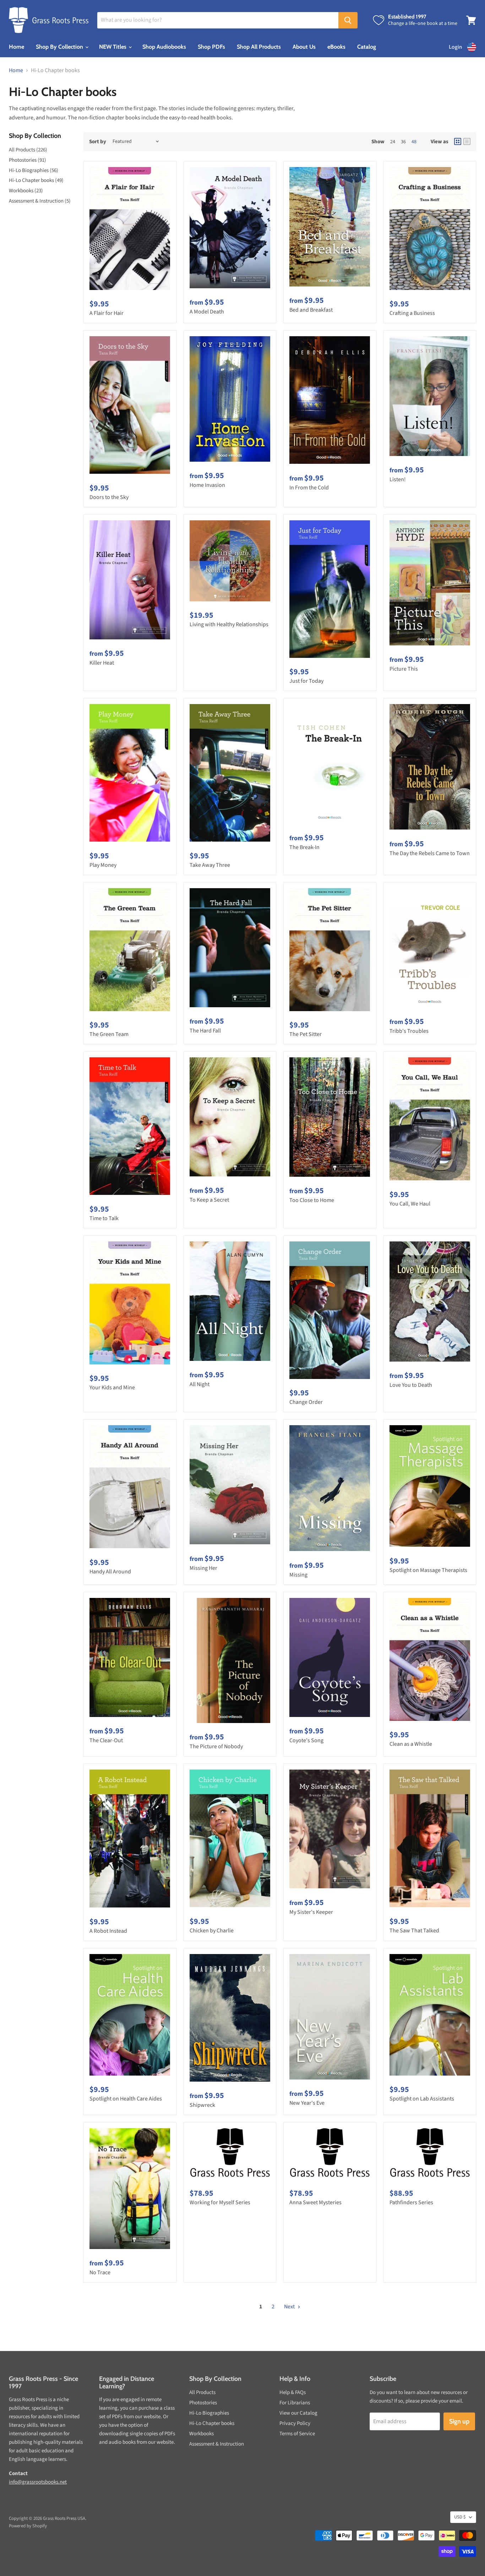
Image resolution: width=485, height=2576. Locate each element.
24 (393, 142)
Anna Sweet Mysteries (315, 2202)
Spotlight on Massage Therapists (428, 1570)
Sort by (98, 142)
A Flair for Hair (107, 313)
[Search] (348, 20)
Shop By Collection (60, 47)
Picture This (404, 669)
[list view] (467, 141)
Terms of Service (297, 2434)
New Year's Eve (307, 2103)
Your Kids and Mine (112, 1388)
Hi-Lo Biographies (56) (34, 170)
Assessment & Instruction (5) (40, 201)
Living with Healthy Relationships (229, 624)
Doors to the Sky (109, 497)
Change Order (306, 1402)
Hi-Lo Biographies (209, 2413)
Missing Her (203, 1568)
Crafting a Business (412, 313)
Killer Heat (102, 663)
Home (17, 47)
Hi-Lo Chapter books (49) (36, 180)
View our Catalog (298, 2413)
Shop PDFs (211, 47)
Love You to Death (411, 1385)
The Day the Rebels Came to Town (430, 853)
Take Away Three (210, 865)
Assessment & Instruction (217, 2444)
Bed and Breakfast (311, 310)
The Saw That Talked (414, 1931)
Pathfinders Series (411, 2202)
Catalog (367, 47)
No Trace (100, 2272)
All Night (200, 1384)
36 (403, 142)
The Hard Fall (205, 1031)
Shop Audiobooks (164, 47)
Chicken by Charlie (212, 1931)
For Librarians (295, 2403)
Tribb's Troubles (409, 1031)
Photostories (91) (28, 160)
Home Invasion (207, 485)
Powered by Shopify (28, 2526)
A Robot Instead (108, 1931)
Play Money (103, 865)
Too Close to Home (312, 1200)
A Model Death (207, 312)
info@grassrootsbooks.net (38, 2482)
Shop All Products (259, 47)
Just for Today (306, 681)
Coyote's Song (306, 1740)
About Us (304, 47)
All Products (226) (28, 150)
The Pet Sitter (306, 1034)
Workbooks (201, 2434)
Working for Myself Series (220, 2202)
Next (290, 2307)
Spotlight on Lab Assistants (422, 2099)
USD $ (460, 2517)
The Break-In (304, 847)
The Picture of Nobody (216, 1746)
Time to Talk (104, 1218)
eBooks (336, 47)
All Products (202, 2392)
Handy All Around (110, 1572)
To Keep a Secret (209, 1200)
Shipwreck (202, 2105)
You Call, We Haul (410, 1204)
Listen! (398, 479)
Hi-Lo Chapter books (212, 2423)
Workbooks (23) (26, 191)
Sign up (459, 2421)
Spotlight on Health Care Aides (126, 2099)
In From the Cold (309, 488)
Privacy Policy (295, 2423)
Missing (298, 1575)
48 (414, 142)
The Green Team (109, 1034)
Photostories (203, 2403)
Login (455, 47)
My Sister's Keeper (311, 1912)
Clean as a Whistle (411, 1744)
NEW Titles (113, 47)
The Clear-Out (106, 1740)
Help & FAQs (293, 2392)
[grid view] (458, 141)
